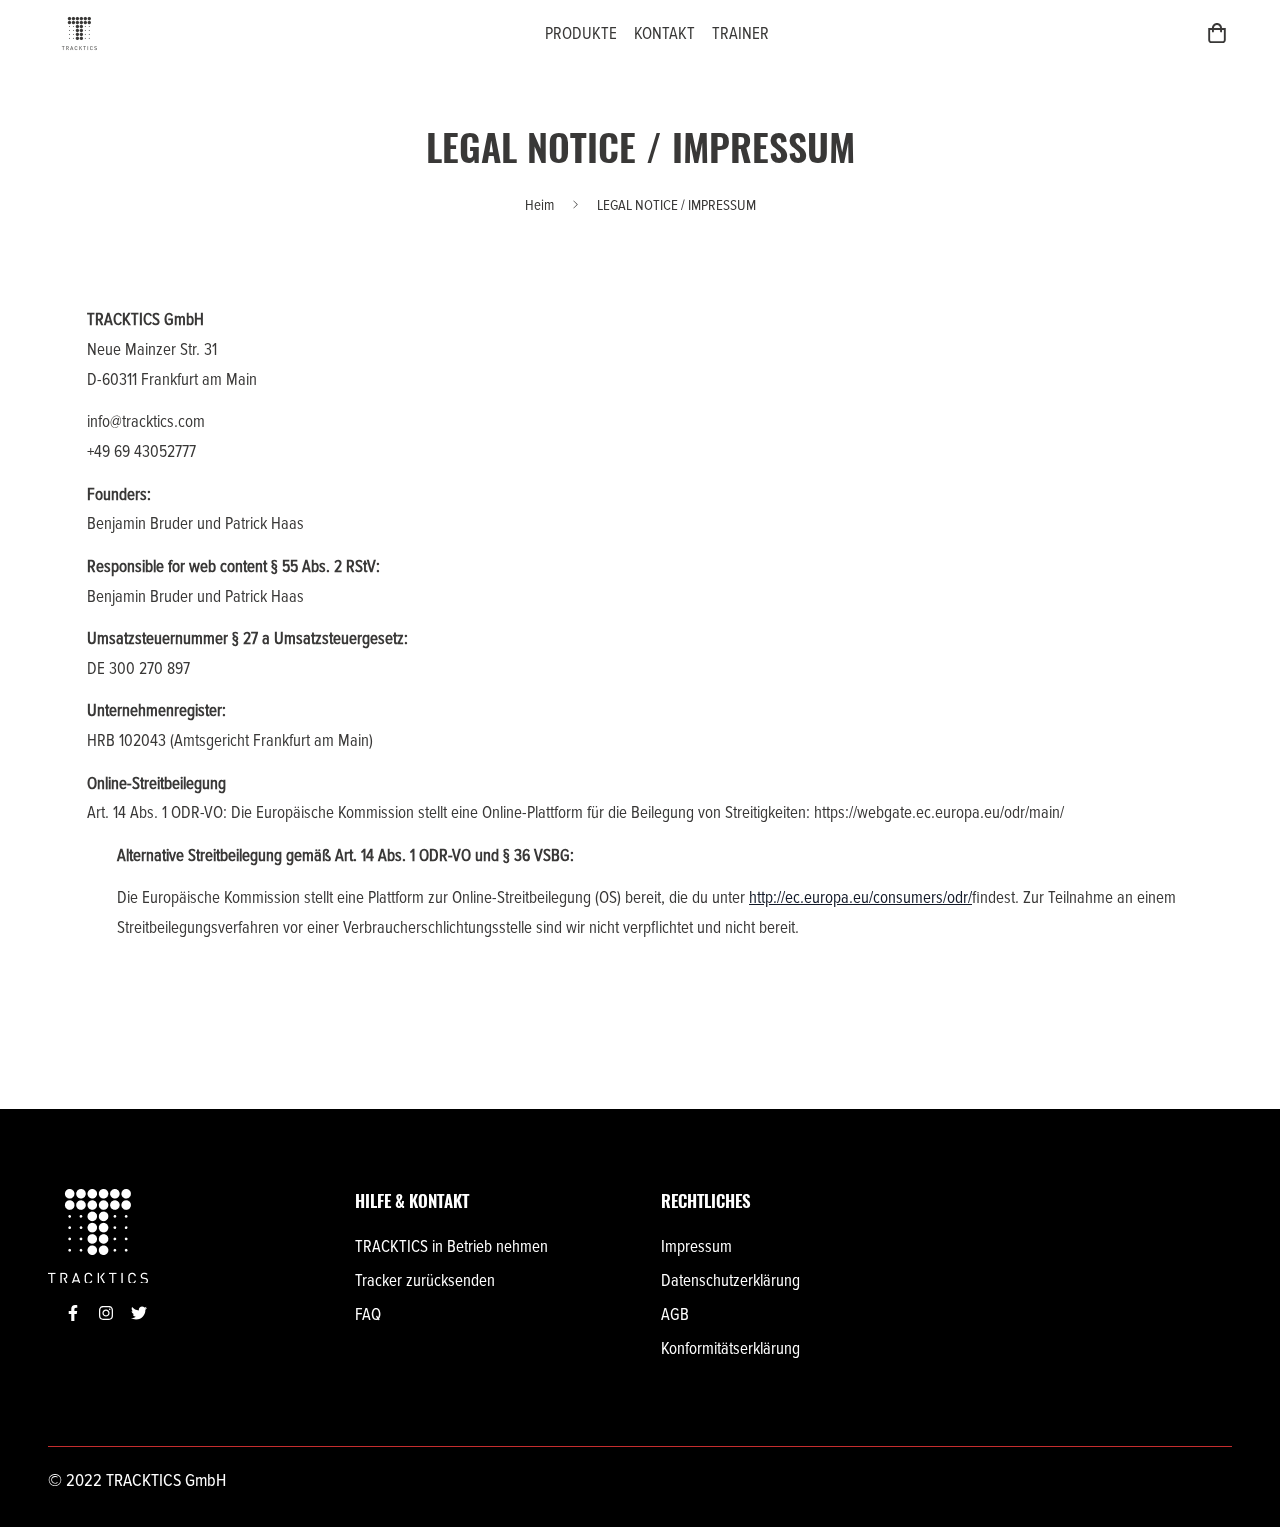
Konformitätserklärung (730, 1348)
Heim (539, 205)
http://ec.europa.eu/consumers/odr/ (860, 897)
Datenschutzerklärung (730, 1280)
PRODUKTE (581, 33)
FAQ (368, 1314)
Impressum (696, 1246)
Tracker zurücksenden (425, 1280)
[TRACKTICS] (79, 33)
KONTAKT (664, 33)
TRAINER (740, 33)
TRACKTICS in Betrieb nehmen (451, 1246)
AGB (675, 1314)
